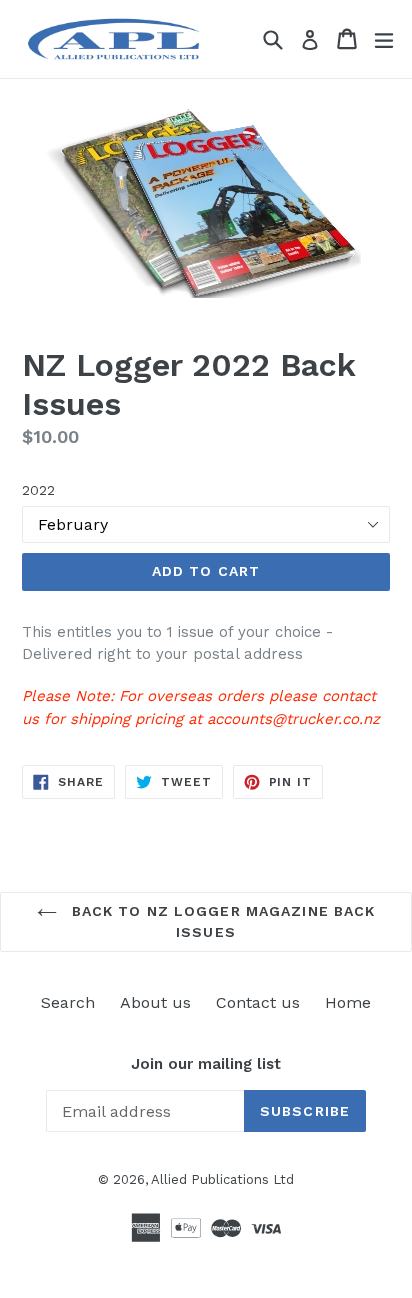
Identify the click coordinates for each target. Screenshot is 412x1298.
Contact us (258, 1002)
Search (68, 1002)
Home (348, 1002)
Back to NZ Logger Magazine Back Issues (221, 921)
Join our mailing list (206, 1064)
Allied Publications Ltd (222, 1179)
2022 (38, 490)
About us (155, 1002)
